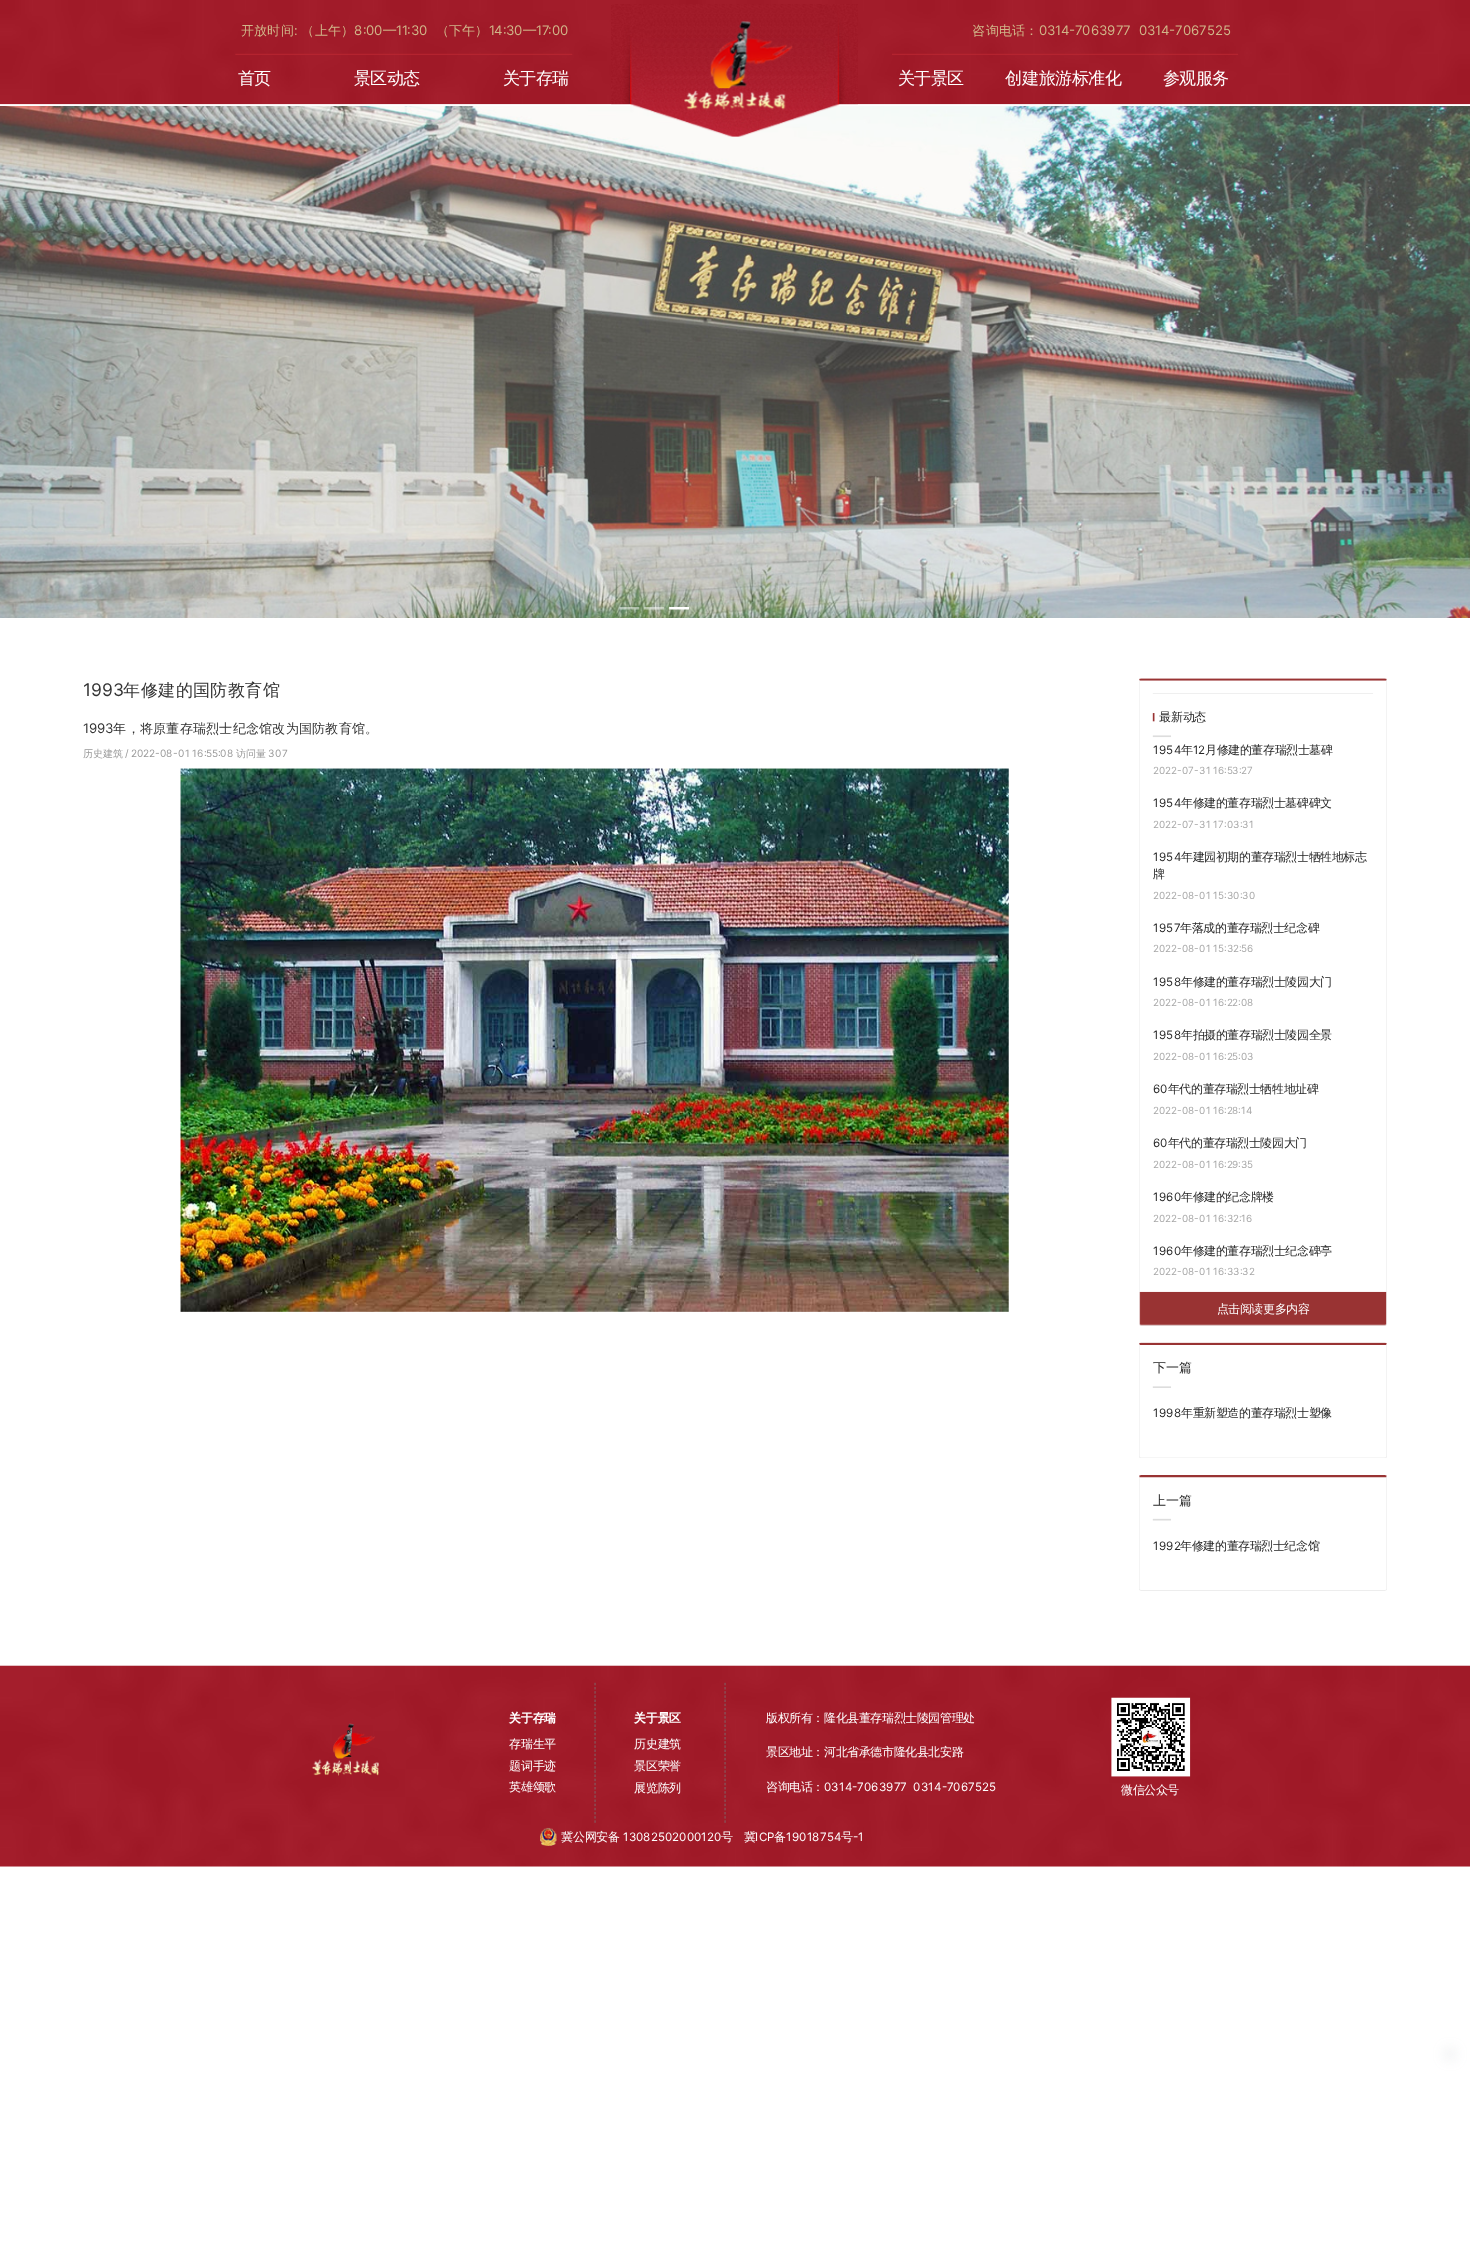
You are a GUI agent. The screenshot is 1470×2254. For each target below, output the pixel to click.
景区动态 (387, 79)
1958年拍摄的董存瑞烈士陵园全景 (1242, 1035)
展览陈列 (657, 1788)
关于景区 (931, 79)
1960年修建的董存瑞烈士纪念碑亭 (1242, 1250)
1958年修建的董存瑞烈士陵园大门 (1242, 981)
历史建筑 (104, 753)
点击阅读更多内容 (1263, 1308)
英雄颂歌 (532, 1787)
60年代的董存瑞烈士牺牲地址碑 (1236, 1089)
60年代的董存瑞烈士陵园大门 (1230, 1142)
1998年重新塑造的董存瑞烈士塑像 (1242, 1412)
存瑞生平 (532, 1744)
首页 (254, 79)
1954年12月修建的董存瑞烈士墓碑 (1243, 749)
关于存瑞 (536, 79)
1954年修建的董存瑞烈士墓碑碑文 (1242, 803)
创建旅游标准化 (1063, 79)
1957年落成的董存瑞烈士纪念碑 (1236, 927)
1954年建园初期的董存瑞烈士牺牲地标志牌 (1260, 865)
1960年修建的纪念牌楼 (1213, 1196)
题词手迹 (532, 1765)
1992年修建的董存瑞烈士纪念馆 (1236, 1545)
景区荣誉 (657, 1765)
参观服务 (1196, 79)
